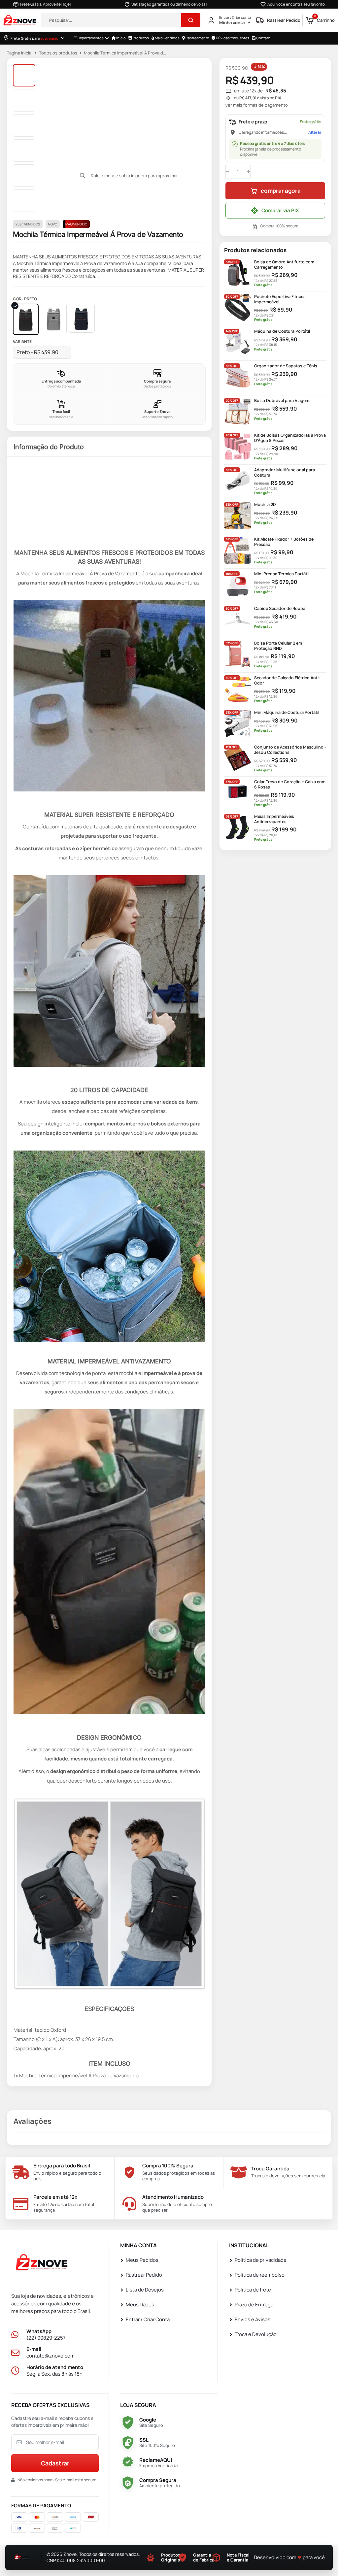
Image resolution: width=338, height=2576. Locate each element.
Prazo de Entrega (254, 2305)
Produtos (140, 38)
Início (121, 38)
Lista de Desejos (145, 2290)
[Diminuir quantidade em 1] (227, 171)
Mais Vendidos (167, 38)
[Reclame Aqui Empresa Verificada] (128, 2463)
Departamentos (90, 38)
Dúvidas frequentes (232, 38)
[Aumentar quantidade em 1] (249, 171)
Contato (263, 38)
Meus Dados (140, 2305)
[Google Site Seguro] (128, 2423)
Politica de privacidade (261, 2260)
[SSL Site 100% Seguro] (128, 2443)
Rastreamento (197, 38)
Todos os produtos (58, 53)
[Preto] (26, 319)
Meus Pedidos (142, 2260)
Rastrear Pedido (144, 2275)
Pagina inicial (19, 53)
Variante (22, 342)
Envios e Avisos (253, 2320)
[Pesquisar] (191, 20)
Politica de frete (253, 2290)
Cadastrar (55, 2463)
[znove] (44, 2264)
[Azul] (82, 318)
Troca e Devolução (256, 2335)
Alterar (315, 132)
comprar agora (281, 191)
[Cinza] (54, 319)
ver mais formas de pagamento (257, 105)
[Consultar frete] (63, 38)
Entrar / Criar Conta (148, 2320)
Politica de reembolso (260, 2275)
